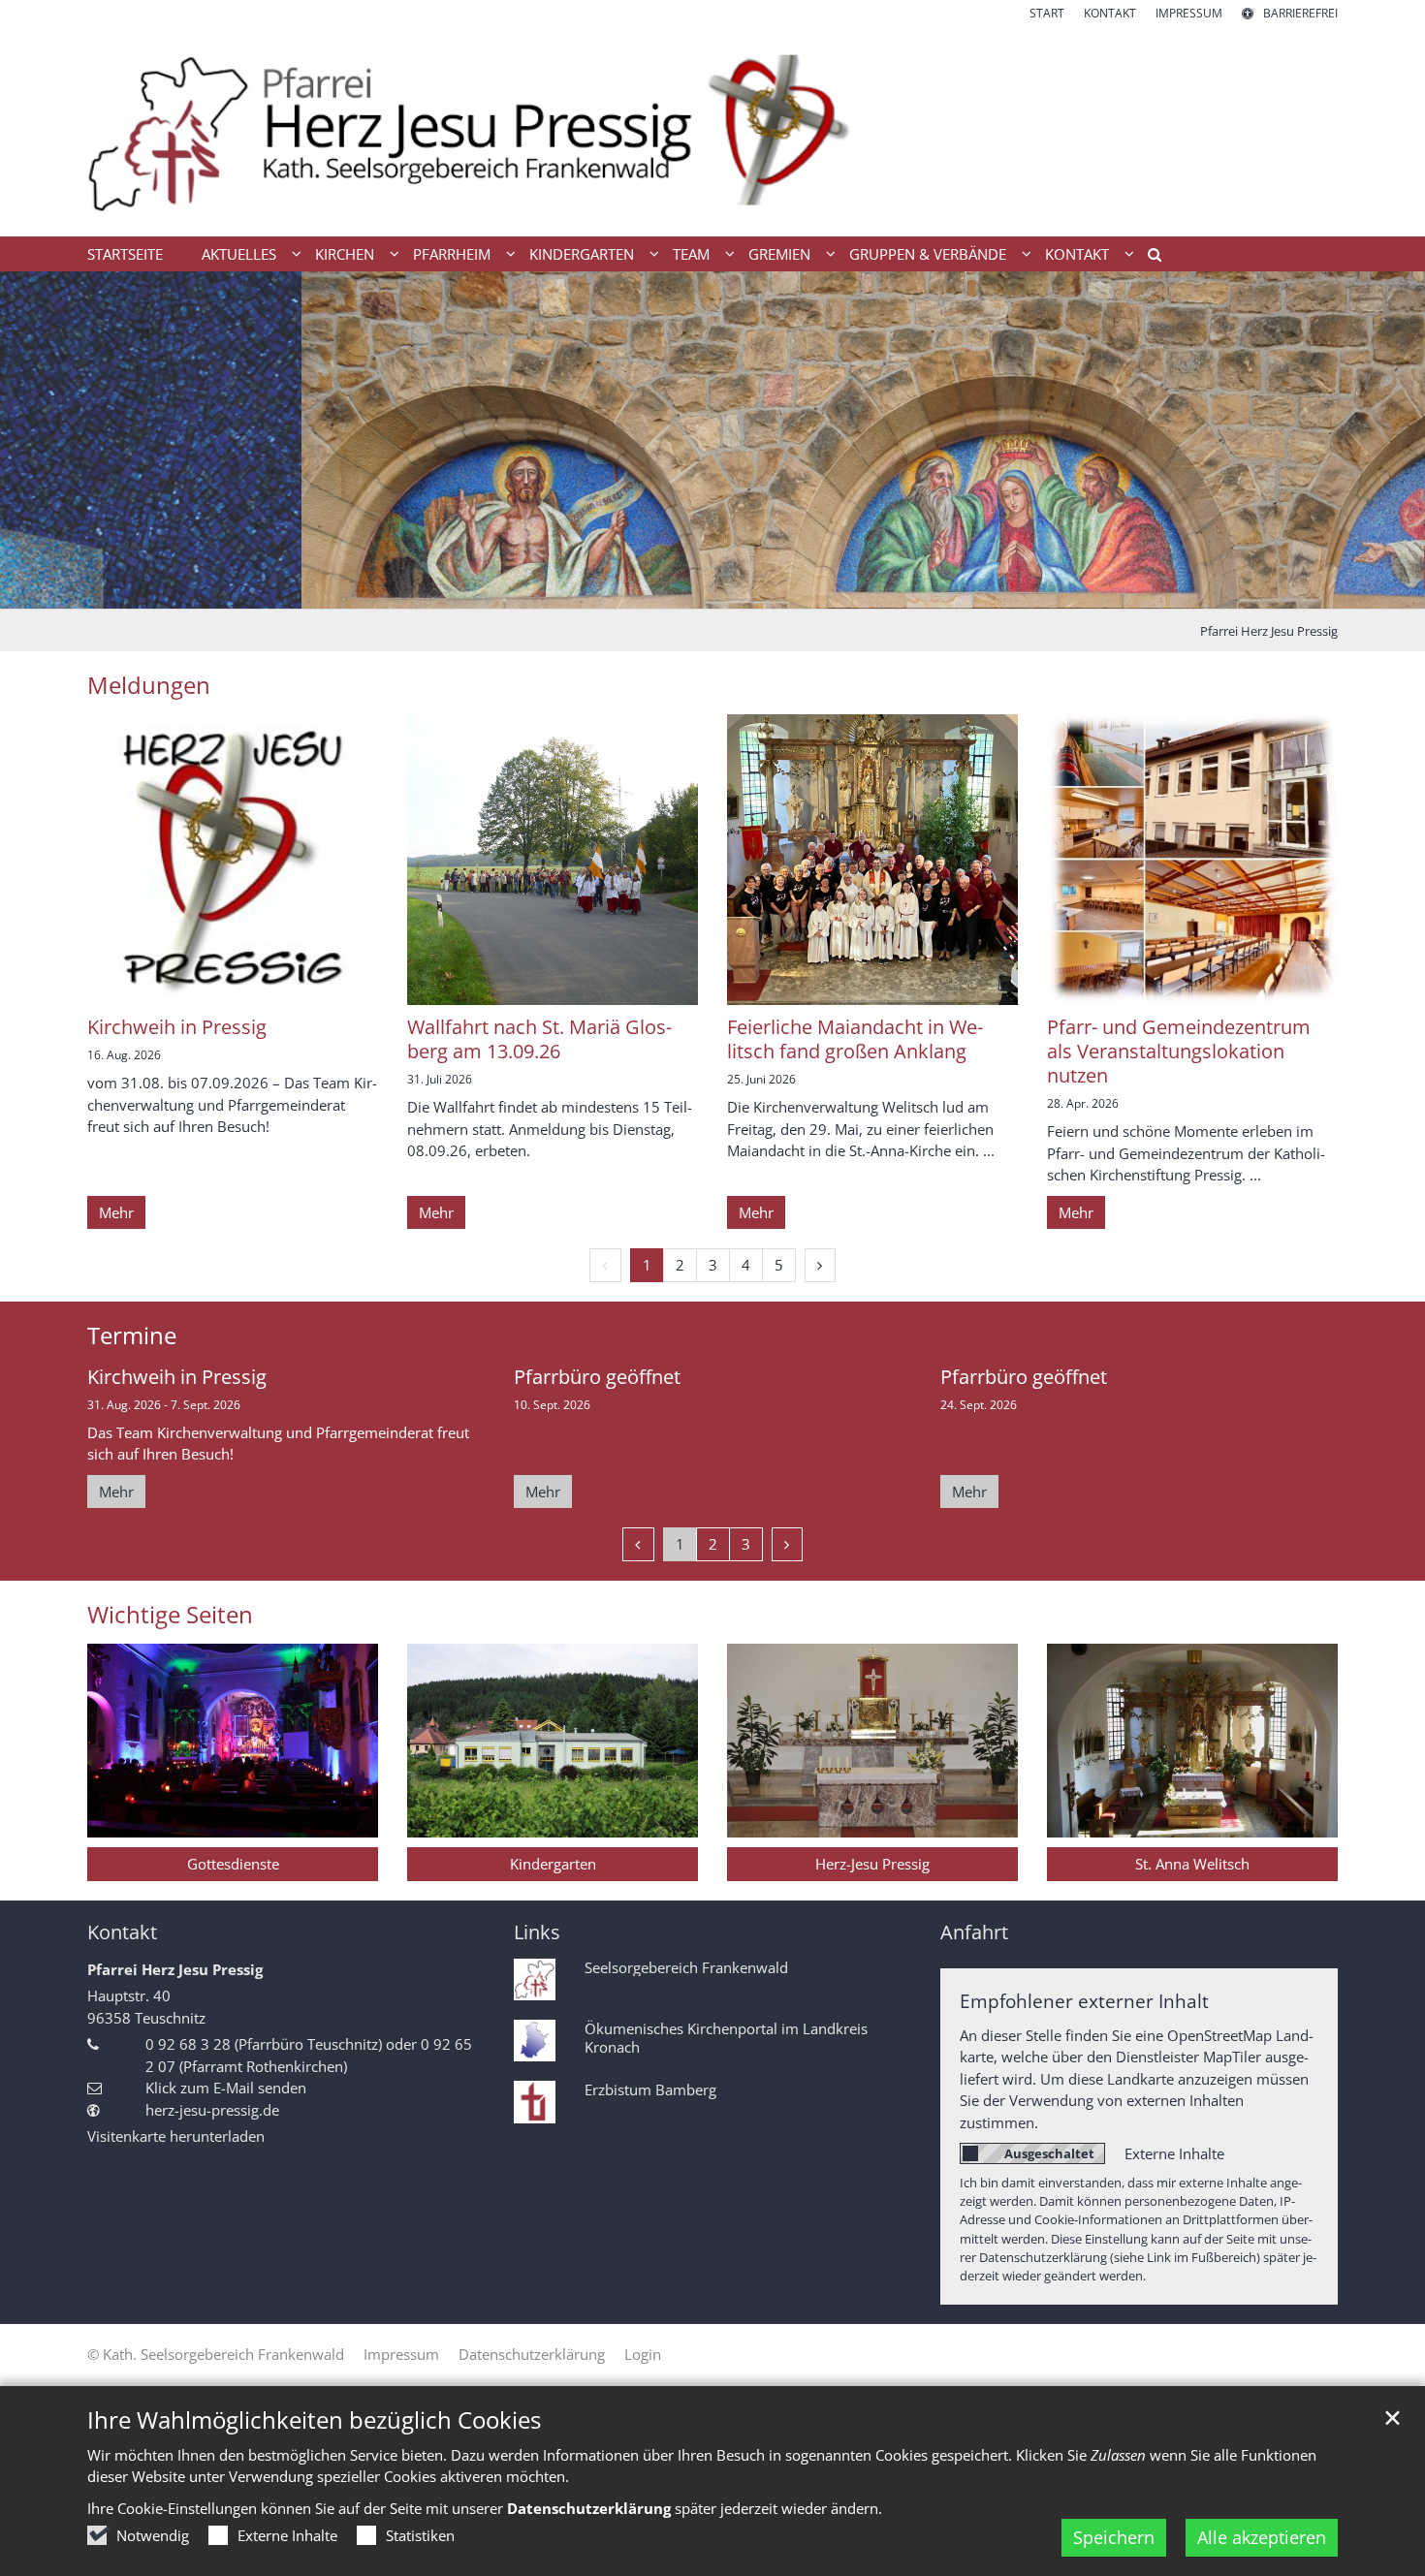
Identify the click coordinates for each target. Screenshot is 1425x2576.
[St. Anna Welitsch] (1192, 1741)
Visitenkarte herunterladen (176, 2136)
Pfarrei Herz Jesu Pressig (1269, 631)
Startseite (125, 254)
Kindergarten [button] (582, 254)
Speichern (1114, 2537)
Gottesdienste (233, 1864)
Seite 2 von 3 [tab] (712, 589)
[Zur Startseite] (712, 129)
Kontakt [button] (1077, 254)
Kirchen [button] (345, 254)
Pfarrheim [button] (452, 254)
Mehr (116, 1212)
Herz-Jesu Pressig (872, 1864)
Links (537, 1932)
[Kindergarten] (553, 1741)
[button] (1148, 258)
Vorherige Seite (39, 440)
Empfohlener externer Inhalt (1084, 2001)
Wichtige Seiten (170, 1615)
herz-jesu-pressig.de (212, 2110)
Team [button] (691, 254)
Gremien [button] (779, 254)
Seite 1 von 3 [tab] (679, 589)
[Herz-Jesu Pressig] (872, 1741)
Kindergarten (553, 1864)
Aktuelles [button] (239, 254)
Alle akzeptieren (1262, 2537)
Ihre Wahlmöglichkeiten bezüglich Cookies (314, 2420)
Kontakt (122, 1932)
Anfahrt (974, 1932)
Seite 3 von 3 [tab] (746, 589)
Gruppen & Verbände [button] (928, 254)
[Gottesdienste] (233, 1741)
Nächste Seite (1386, 440)
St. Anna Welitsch (1192, 1864)
